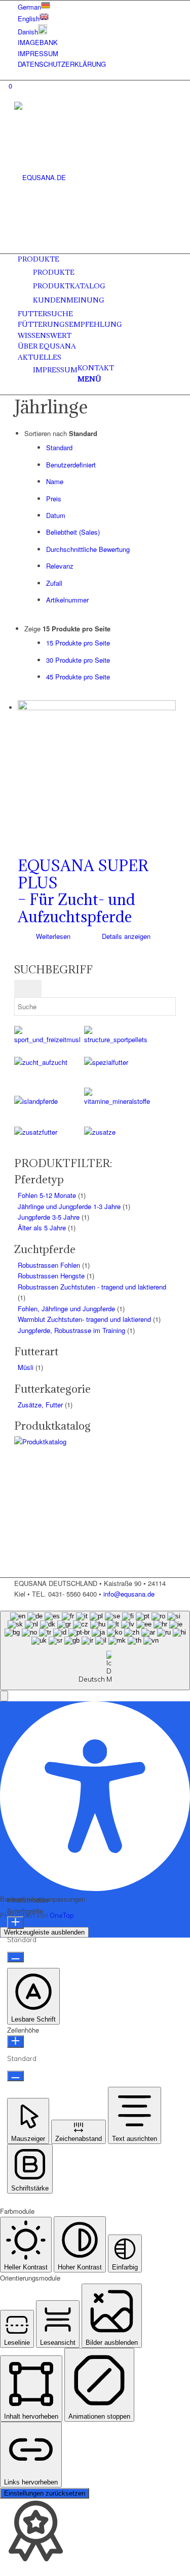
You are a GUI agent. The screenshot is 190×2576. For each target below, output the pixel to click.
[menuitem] (97, 6)
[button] (4, 1696)
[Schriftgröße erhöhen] (15, 1923)
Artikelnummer (67, 600)
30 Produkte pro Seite (78, 660)
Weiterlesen (52, 936)
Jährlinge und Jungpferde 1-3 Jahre (69, 1206)
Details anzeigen (125, 936)
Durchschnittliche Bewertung (88, 549)
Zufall (54, 583)
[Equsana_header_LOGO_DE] (90, 177)
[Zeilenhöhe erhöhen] (15, 2042)
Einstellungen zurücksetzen (45, 2493)
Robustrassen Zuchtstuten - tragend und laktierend (92, 1287)
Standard (59, 447)
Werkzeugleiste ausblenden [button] (44, 1932)
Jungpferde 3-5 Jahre (49, 1217)
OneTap (62, 1915)
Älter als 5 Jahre (42, 1228)
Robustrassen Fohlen (49, 1265)
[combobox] (95, 1650)
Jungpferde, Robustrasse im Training (71, 1330)
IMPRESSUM (38, 53)
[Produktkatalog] (84, 1442)
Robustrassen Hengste (51, 1276)
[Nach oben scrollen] (3, 1605)
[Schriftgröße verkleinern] (15, 1957)
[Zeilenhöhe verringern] (15, 2076)
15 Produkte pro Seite (78, 643)
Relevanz (60, 566)
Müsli (26, 1367)
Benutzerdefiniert (71, 465)
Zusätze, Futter (40, 1405)
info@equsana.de (129, 1594)
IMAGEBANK (38, 42)
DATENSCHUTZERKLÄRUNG (62, 64)
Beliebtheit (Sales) (73, 532)
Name (55, 481)
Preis (54, 499)
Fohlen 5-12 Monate (47, 1195)
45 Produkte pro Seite (78, 677)
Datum (56, 515)
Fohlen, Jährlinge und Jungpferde (66, 1308)
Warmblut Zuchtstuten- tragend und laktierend (84, 1319)
